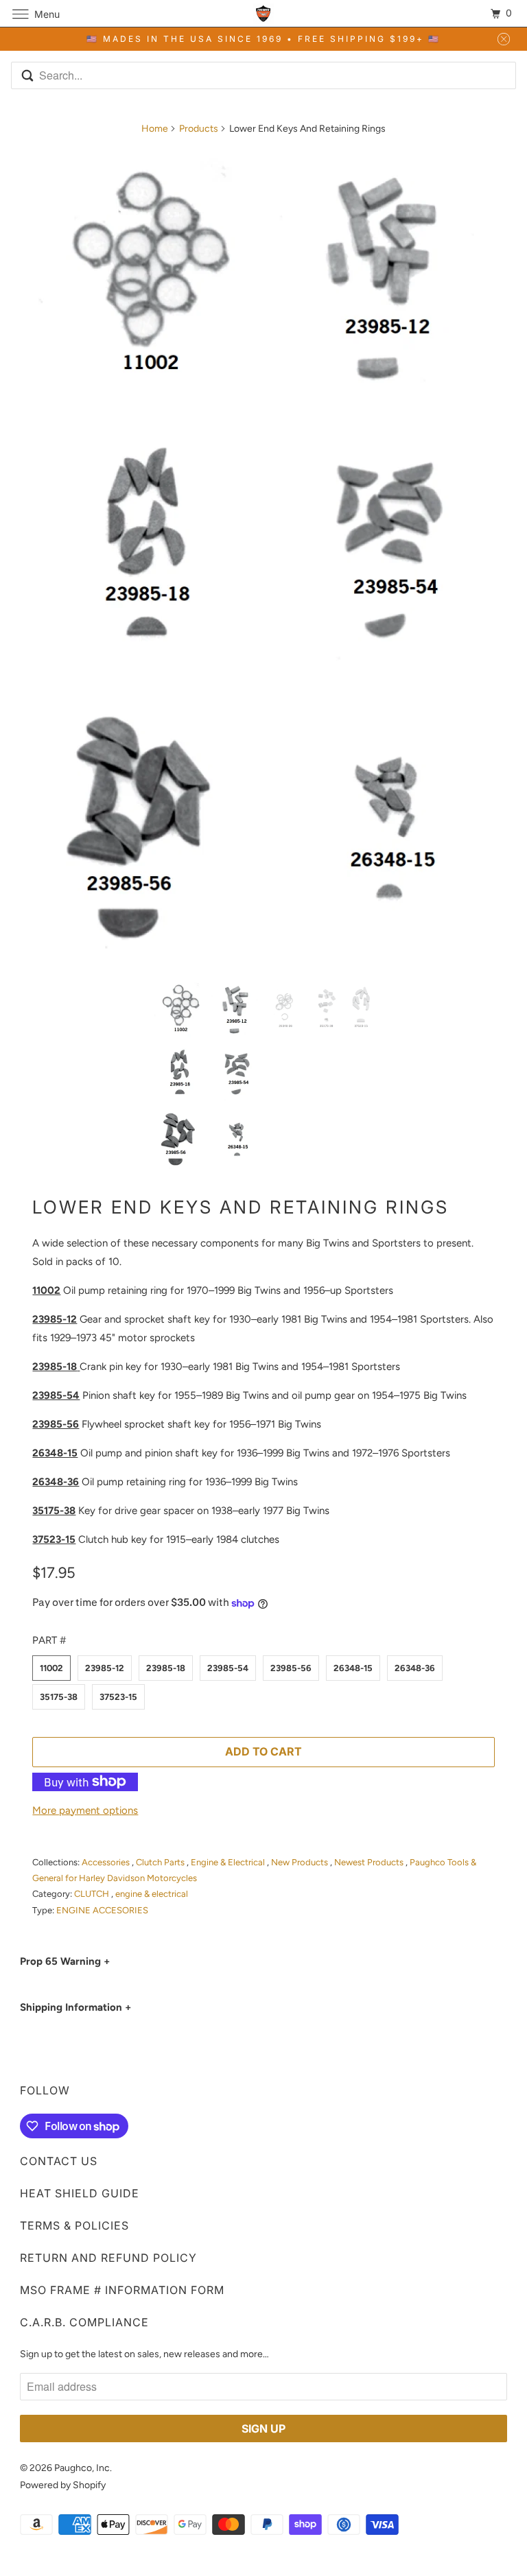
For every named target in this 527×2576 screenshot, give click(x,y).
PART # (49, 1640)
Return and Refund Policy (108, 2258)
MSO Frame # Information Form (122, 2290)
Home (155, 129)
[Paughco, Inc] (263, 13)
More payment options (85, 1810)
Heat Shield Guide (80, 2193)
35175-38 (59, 1697)
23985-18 (166, 1668)
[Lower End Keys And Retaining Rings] (263, 557)
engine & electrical (152, 1894)
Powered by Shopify (63, 2485)
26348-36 (415, 1668)
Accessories (107, 1862)
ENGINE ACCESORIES (102, 1910)
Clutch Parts (161, 1862)
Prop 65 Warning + (65, 1961)
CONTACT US (59, 2161)
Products (199, 129)
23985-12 (105, 1668)
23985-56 (291, 1668)
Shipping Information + (75, 2007)
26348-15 (353, 1668)
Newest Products (370, 1862)
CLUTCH (93, 1894)
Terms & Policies (74, 2225)
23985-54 (228, 1668)
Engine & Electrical (229, 1862)
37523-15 (118, 1697)
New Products (301, 1862)
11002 (51, 1668)
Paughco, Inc (82, 2468)
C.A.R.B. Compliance (84, 2322)
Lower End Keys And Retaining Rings (241, 1207)
